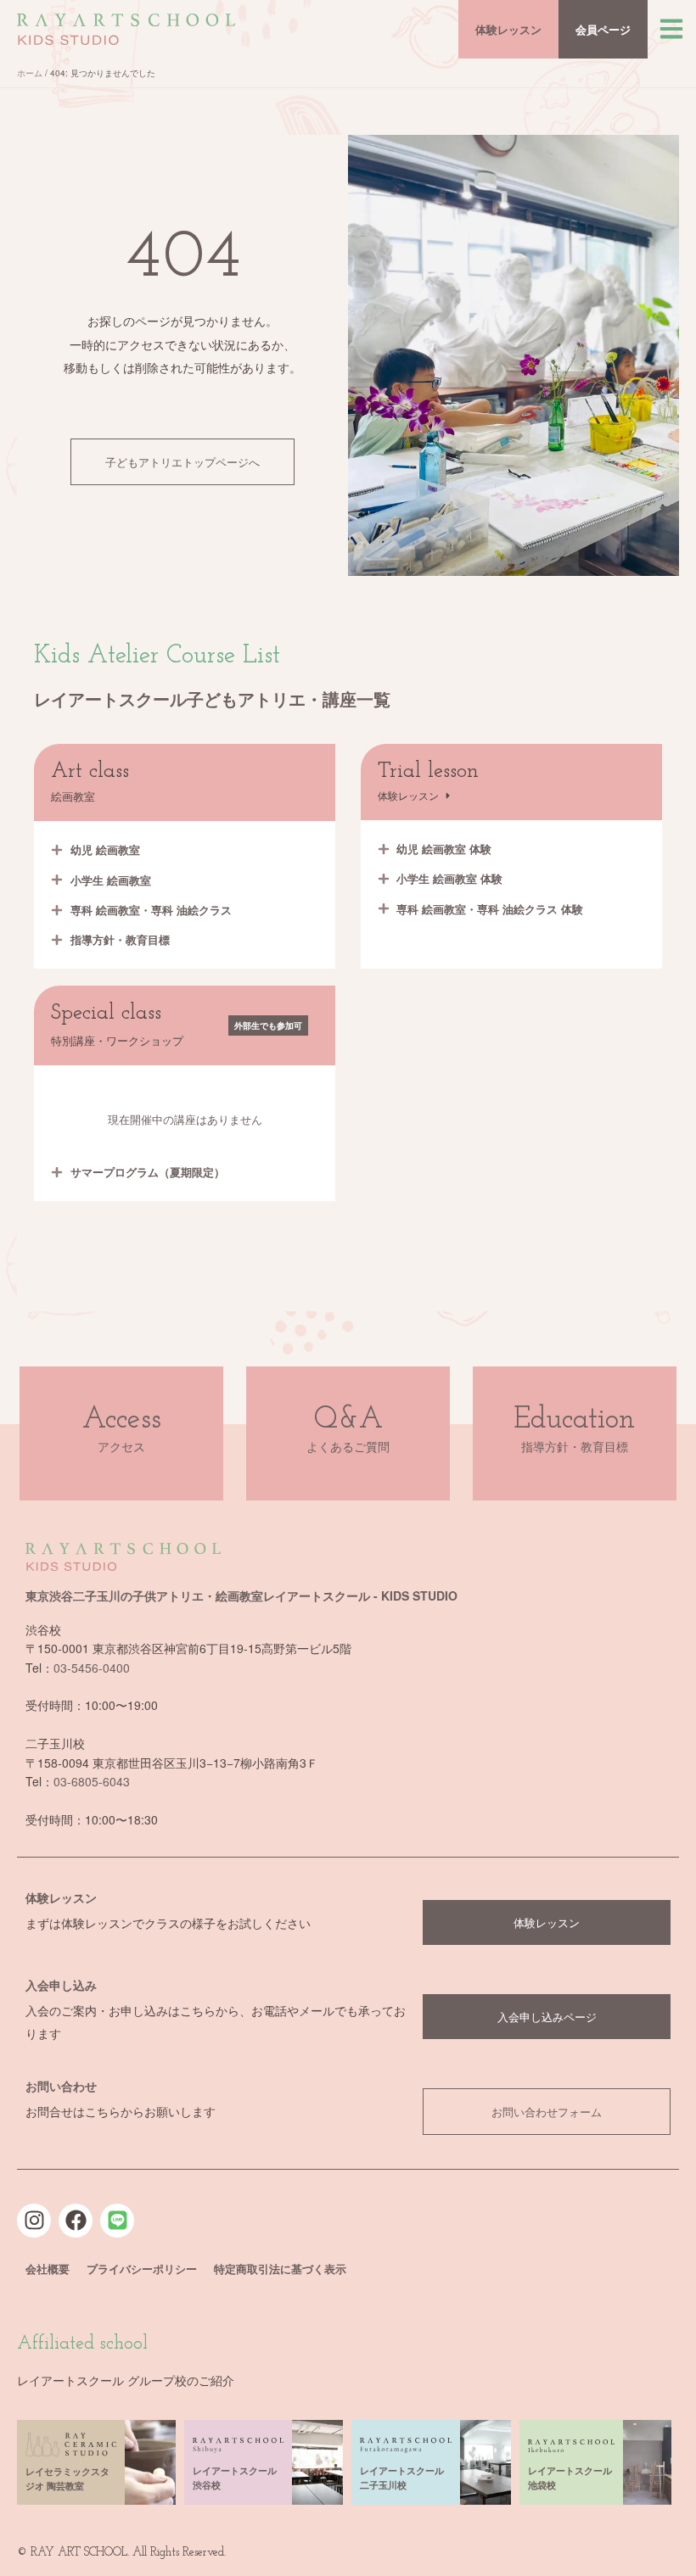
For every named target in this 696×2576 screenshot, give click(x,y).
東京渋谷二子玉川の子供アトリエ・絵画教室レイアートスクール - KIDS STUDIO (241, 1595)
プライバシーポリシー (142, 2269)
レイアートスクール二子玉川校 (402, 2478)
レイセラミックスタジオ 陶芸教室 (67, 2478)
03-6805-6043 (92, 1781)
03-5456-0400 (92, 1668)
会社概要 (48, 2269)
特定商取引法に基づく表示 (280, 2269)
